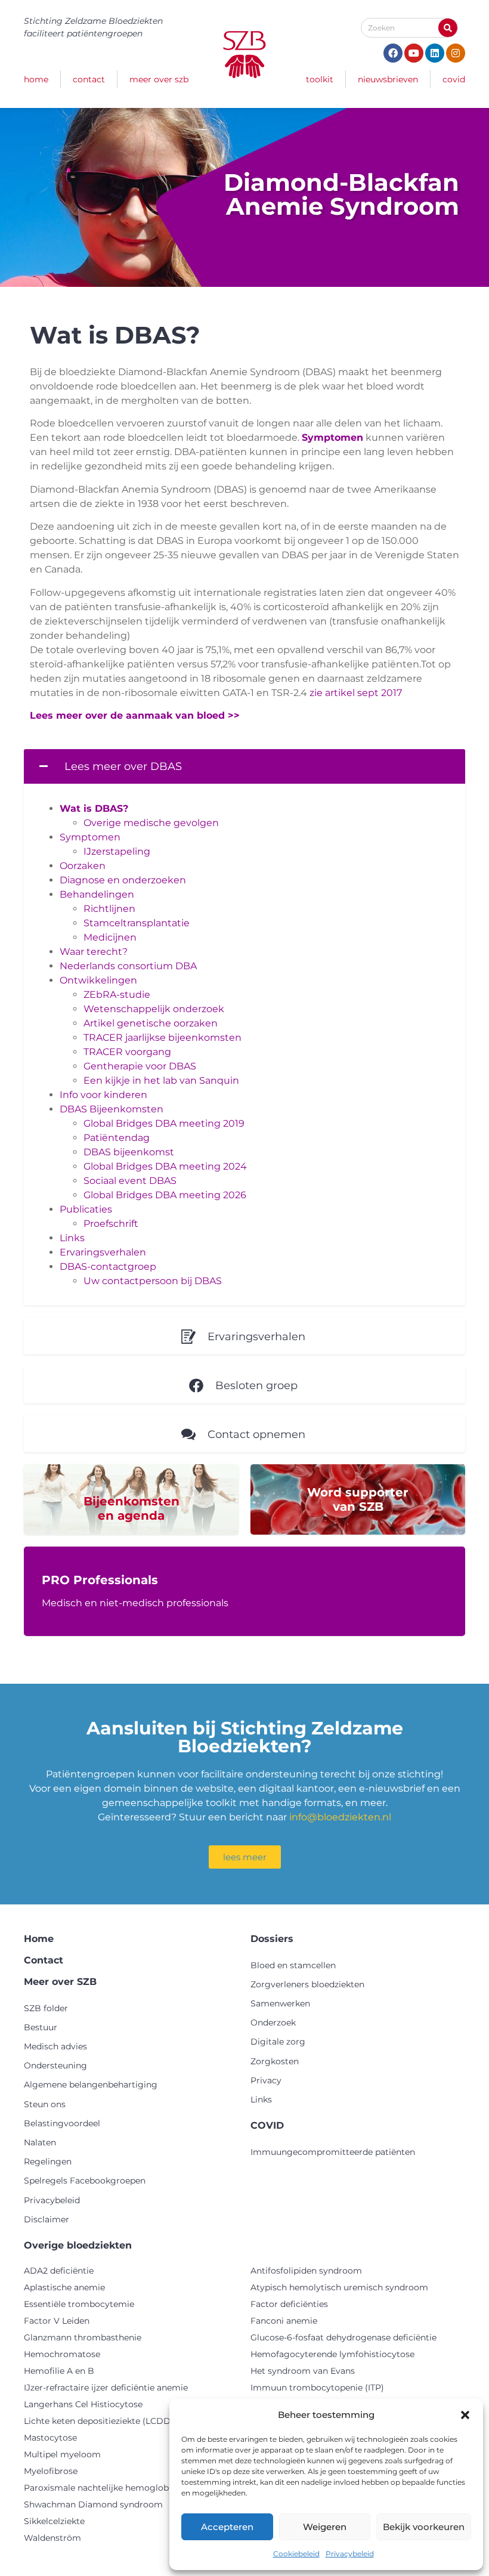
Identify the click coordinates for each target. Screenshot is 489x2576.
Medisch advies (55, 2046)
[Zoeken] (448, 28)
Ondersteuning (55, 2065)
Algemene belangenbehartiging (91, 2085)
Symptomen (90, 837)
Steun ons (45, 2104)
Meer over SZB (159, 79)
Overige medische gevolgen (151, 823)
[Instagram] (456, 53)
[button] (465, 2415)
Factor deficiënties (289, 2304)
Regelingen (48, 2161)
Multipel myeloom (62, 2454)
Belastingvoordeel (62, 2123)
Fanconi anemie (284, 2321)
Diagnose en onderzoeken (123, 880)
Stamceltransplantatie (137, 923)
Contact (89, 79)
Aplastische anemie (64, 2287)
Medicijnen (110, 937)
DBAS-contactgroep (108, 1267)
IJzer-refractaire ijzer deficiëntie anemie (106, 2388)
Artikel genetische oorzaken (151, 1023)
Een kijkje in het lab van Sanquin (161, 1080)
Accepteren (227, 2527)
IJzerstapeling (117, 851)
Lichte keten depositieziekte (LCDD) (99, 2421)
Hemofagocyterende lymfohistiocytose (332, 2354)
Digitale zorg (278, 2042)
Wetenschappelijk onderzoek (154, 1009)
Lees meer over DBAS (123, 766)
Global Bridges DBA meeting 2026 (165, 1195)
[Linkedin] (435, 53)
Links (72, 1238)
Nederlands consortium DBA (128, 966)
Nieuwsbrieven (388, 79)
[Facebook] (393, 53)
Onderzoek (273, 2023)
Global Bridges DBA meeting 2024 (165, 1166)
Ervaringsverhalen (103, 1252)
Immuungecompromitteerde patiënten (333, 2152)
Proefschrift (111, 1224)
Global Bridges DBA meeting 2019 (164, 1123)
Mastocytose (50, 2438)
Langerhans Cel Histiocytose (83, 2404)
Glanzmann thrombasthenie (83, 2337)
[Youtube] (414, 53)
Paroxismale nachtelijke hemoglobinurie (108, 2488)
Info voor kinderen (103, 1095)
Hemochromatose (62, 2354)
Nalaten (40, 2142)
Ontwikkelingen (98, 980)
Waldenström (52, 2538)
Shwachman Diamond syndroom (93, 2504)
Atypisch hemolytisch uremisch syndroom (339, 2287)
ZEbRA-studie (117, 995)
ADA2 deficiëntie (59, 2271)
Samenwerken (280, 2003)
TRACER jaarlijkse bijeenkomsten (163, 1037)
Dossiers (272, 1939)
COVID (454, 79)
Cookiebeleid (296, 2554)
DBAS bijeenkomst (129, 1152)
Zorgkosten (275, 2061)
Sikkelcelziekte (54, 2521)
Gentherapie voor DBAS (140, 1066)
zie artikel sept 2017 (356, 693)
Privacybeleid (350, 2554)
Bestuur (41, 2027)
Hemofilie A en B (59, 2371)
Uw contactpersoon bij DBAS (153, 1281)
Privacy (266, 2080)
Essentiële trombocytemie (79, 2304)
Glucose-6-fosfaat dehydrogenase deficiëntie (343, 2337)
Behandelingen (97, 894)
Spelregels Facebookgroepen (85, 2181)
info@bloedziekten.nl (340, 1817)
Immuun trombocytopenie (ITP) (317, 2388)
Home (36, 79)
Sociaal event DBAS (130, 1181)
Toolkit (320, 79)
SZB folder (46, 2008)
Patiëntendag (117, 1138)
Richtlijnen (109, 909)
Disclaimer (47, 2219)
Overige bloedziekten (78, 2245)
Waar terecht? (94, 952)
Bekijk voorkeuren (424, 2527)
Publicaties (86, 1209)
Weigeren (325, 2527)
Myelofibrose (51, 2471)
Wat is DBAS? (94, 808)
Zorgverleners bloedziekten (307, 1984)
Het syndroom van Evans (303, 2371)
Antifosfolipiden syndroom (306, 2271)
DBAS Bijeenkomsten (112, 1109)
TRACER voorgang (127, 1052)
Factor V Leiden (57, 2321)
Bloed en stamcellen (293, 1965)
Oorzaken (83, 866)
